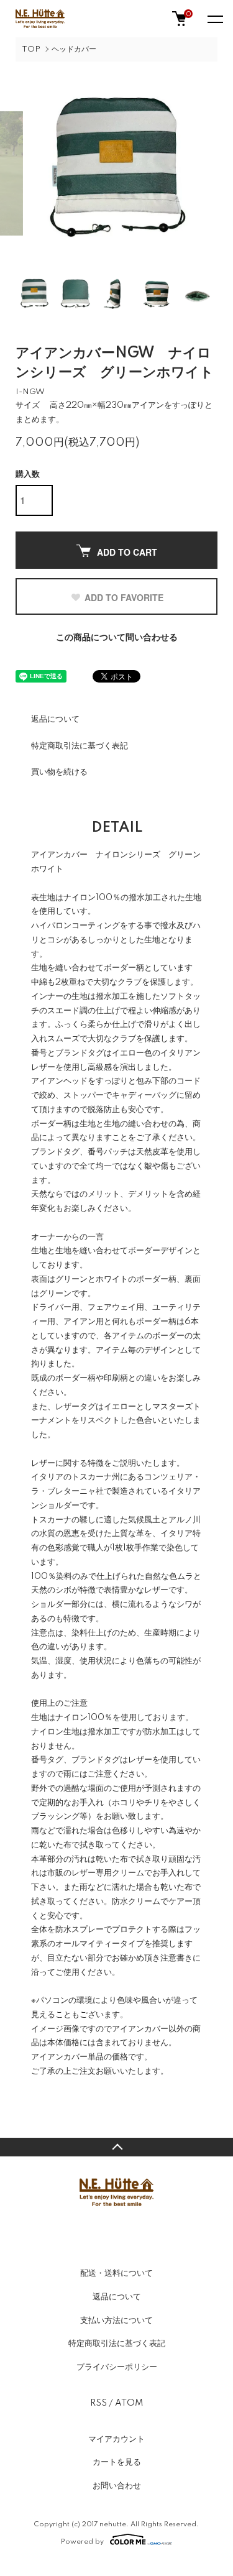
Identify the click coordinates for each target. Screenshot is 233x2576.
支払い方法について (116, 2321)
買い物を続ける (59, 772)
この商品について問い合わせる (117, 638)
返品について (55, 719)
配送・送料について (116, 2273)
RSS (98, 2403)
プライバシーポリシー (117, 2367)
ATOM (129, 2403)
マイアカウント (116, 2439)
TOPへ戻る (116, 2147)
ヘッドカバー (74, 49)
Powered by (82, 2541)
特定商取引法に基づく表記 (80, 746)
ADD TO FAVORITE (124, 597)
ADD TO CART (127, 552)
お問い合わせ (117, 2486)
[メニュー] (214, 19)
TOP (31, 49)
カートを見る (117, 2462)
